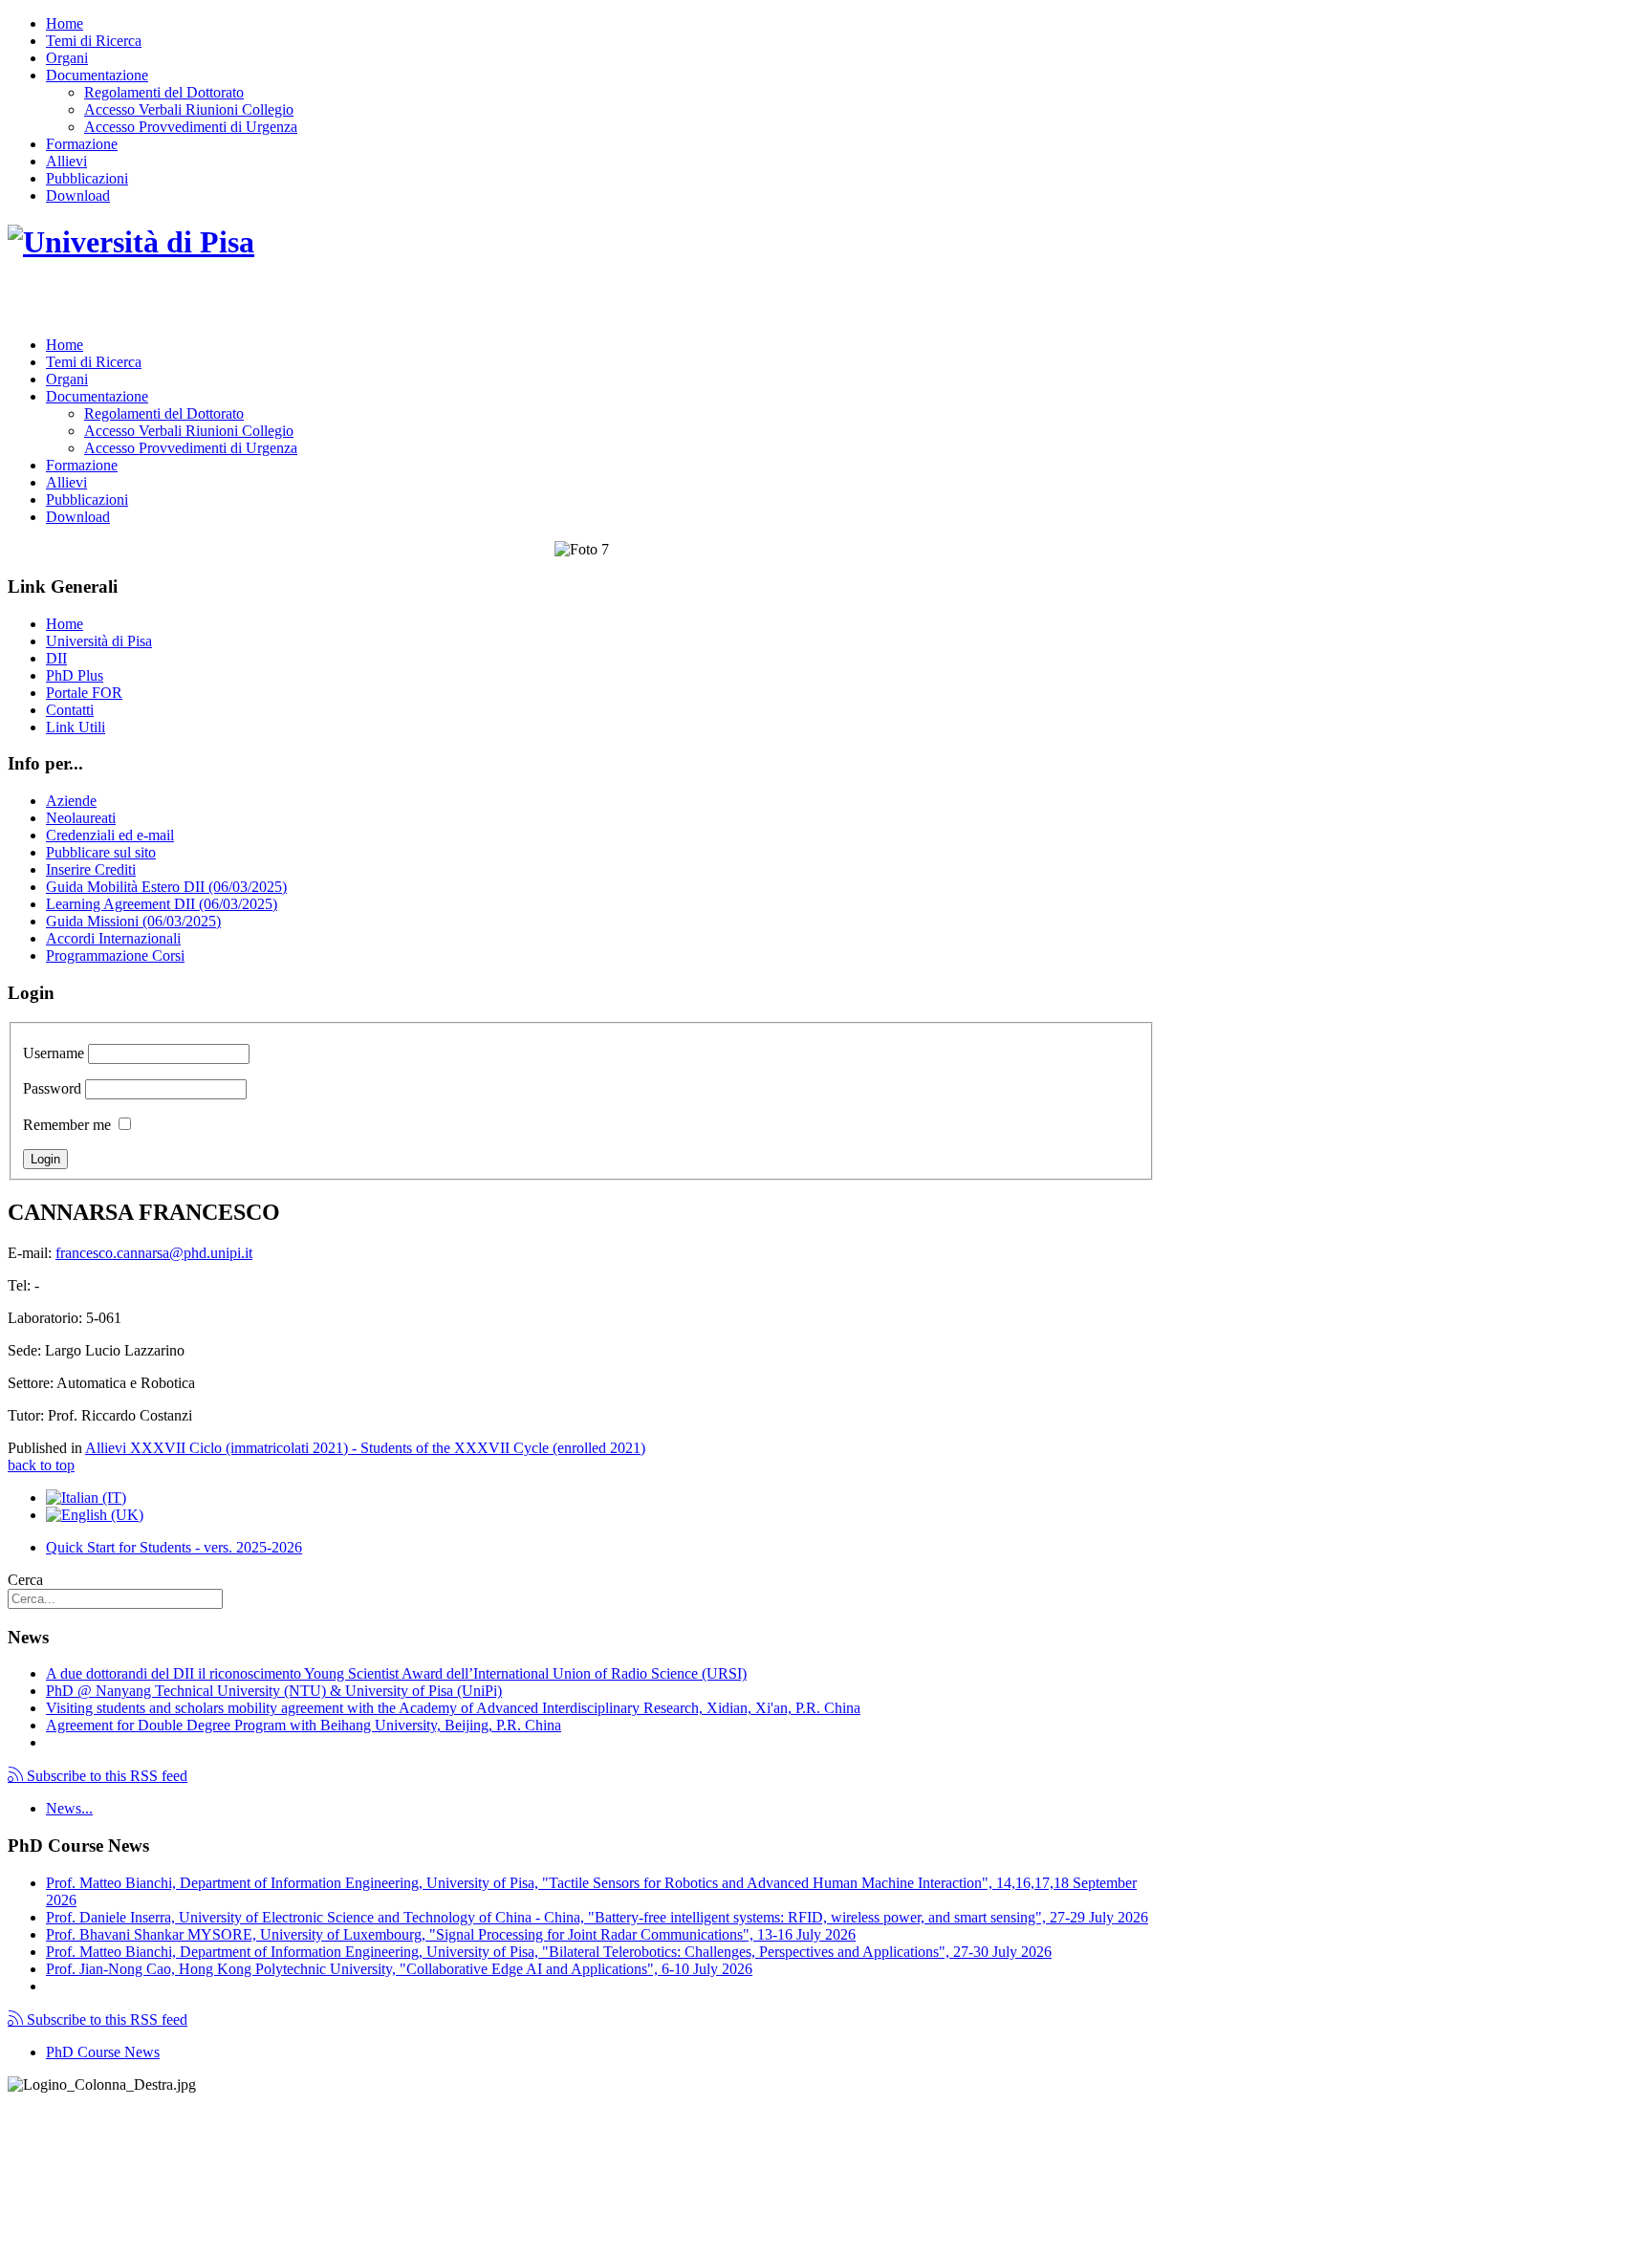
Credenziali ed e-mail (110, 835)
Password (52, 1088)
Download (78, 195)
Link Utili (76, 727)
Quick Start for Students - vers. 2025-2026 (174, 1547)
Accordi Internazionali (113, 938)
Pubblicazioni (87, 178)
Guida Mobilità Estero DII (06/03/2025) (166, 887)
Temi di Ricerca (94, 41)
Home (65, 23)
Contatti (70, 710)
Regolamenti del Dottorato (164, 92)
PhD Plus (75, 675)
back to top (41, 1465)
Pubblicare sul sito (101, 852)
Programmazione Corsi (115, 955)
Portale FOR (84, 693)
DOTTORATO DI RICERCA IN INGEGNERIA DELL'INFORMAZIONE (305, 302)
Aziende (71, 801)
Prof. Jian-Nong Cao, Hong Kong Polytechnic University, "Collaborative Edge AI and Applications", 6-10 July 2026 (399, 1969)
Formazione (82, 144)
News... (69, 1808)
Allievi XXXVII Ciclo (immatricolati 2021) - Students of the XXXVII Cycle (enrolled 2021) (365, 1448)
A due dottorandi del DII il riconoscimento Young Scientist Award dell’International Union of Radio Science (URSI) (396, 1673)
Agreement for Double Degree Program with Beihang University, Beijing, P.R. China (304, 1725)
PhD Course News (103, 2052)
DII (56, 658)
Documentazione (97, 75)
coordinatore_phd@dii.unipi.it (1064, 2216)
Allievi (66, 161)
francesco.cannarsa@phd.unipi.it (154, 1253)
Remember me (67, 1125)
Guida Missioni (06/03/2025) (133, 921)
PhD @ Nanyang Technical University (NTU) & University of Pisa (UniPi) (274, 1691)
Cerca (25, 1580)
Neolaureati (81, 818)
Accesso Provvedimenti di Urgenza (191, 127)
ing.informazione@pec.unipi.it (136, 2134)
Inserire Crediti (91, 869)
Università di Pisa (99, 641)
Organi (67, 58)
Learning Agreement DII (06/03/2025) (162, 904)
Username (54, 1053)
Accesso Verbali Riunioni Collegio (189, 109)
